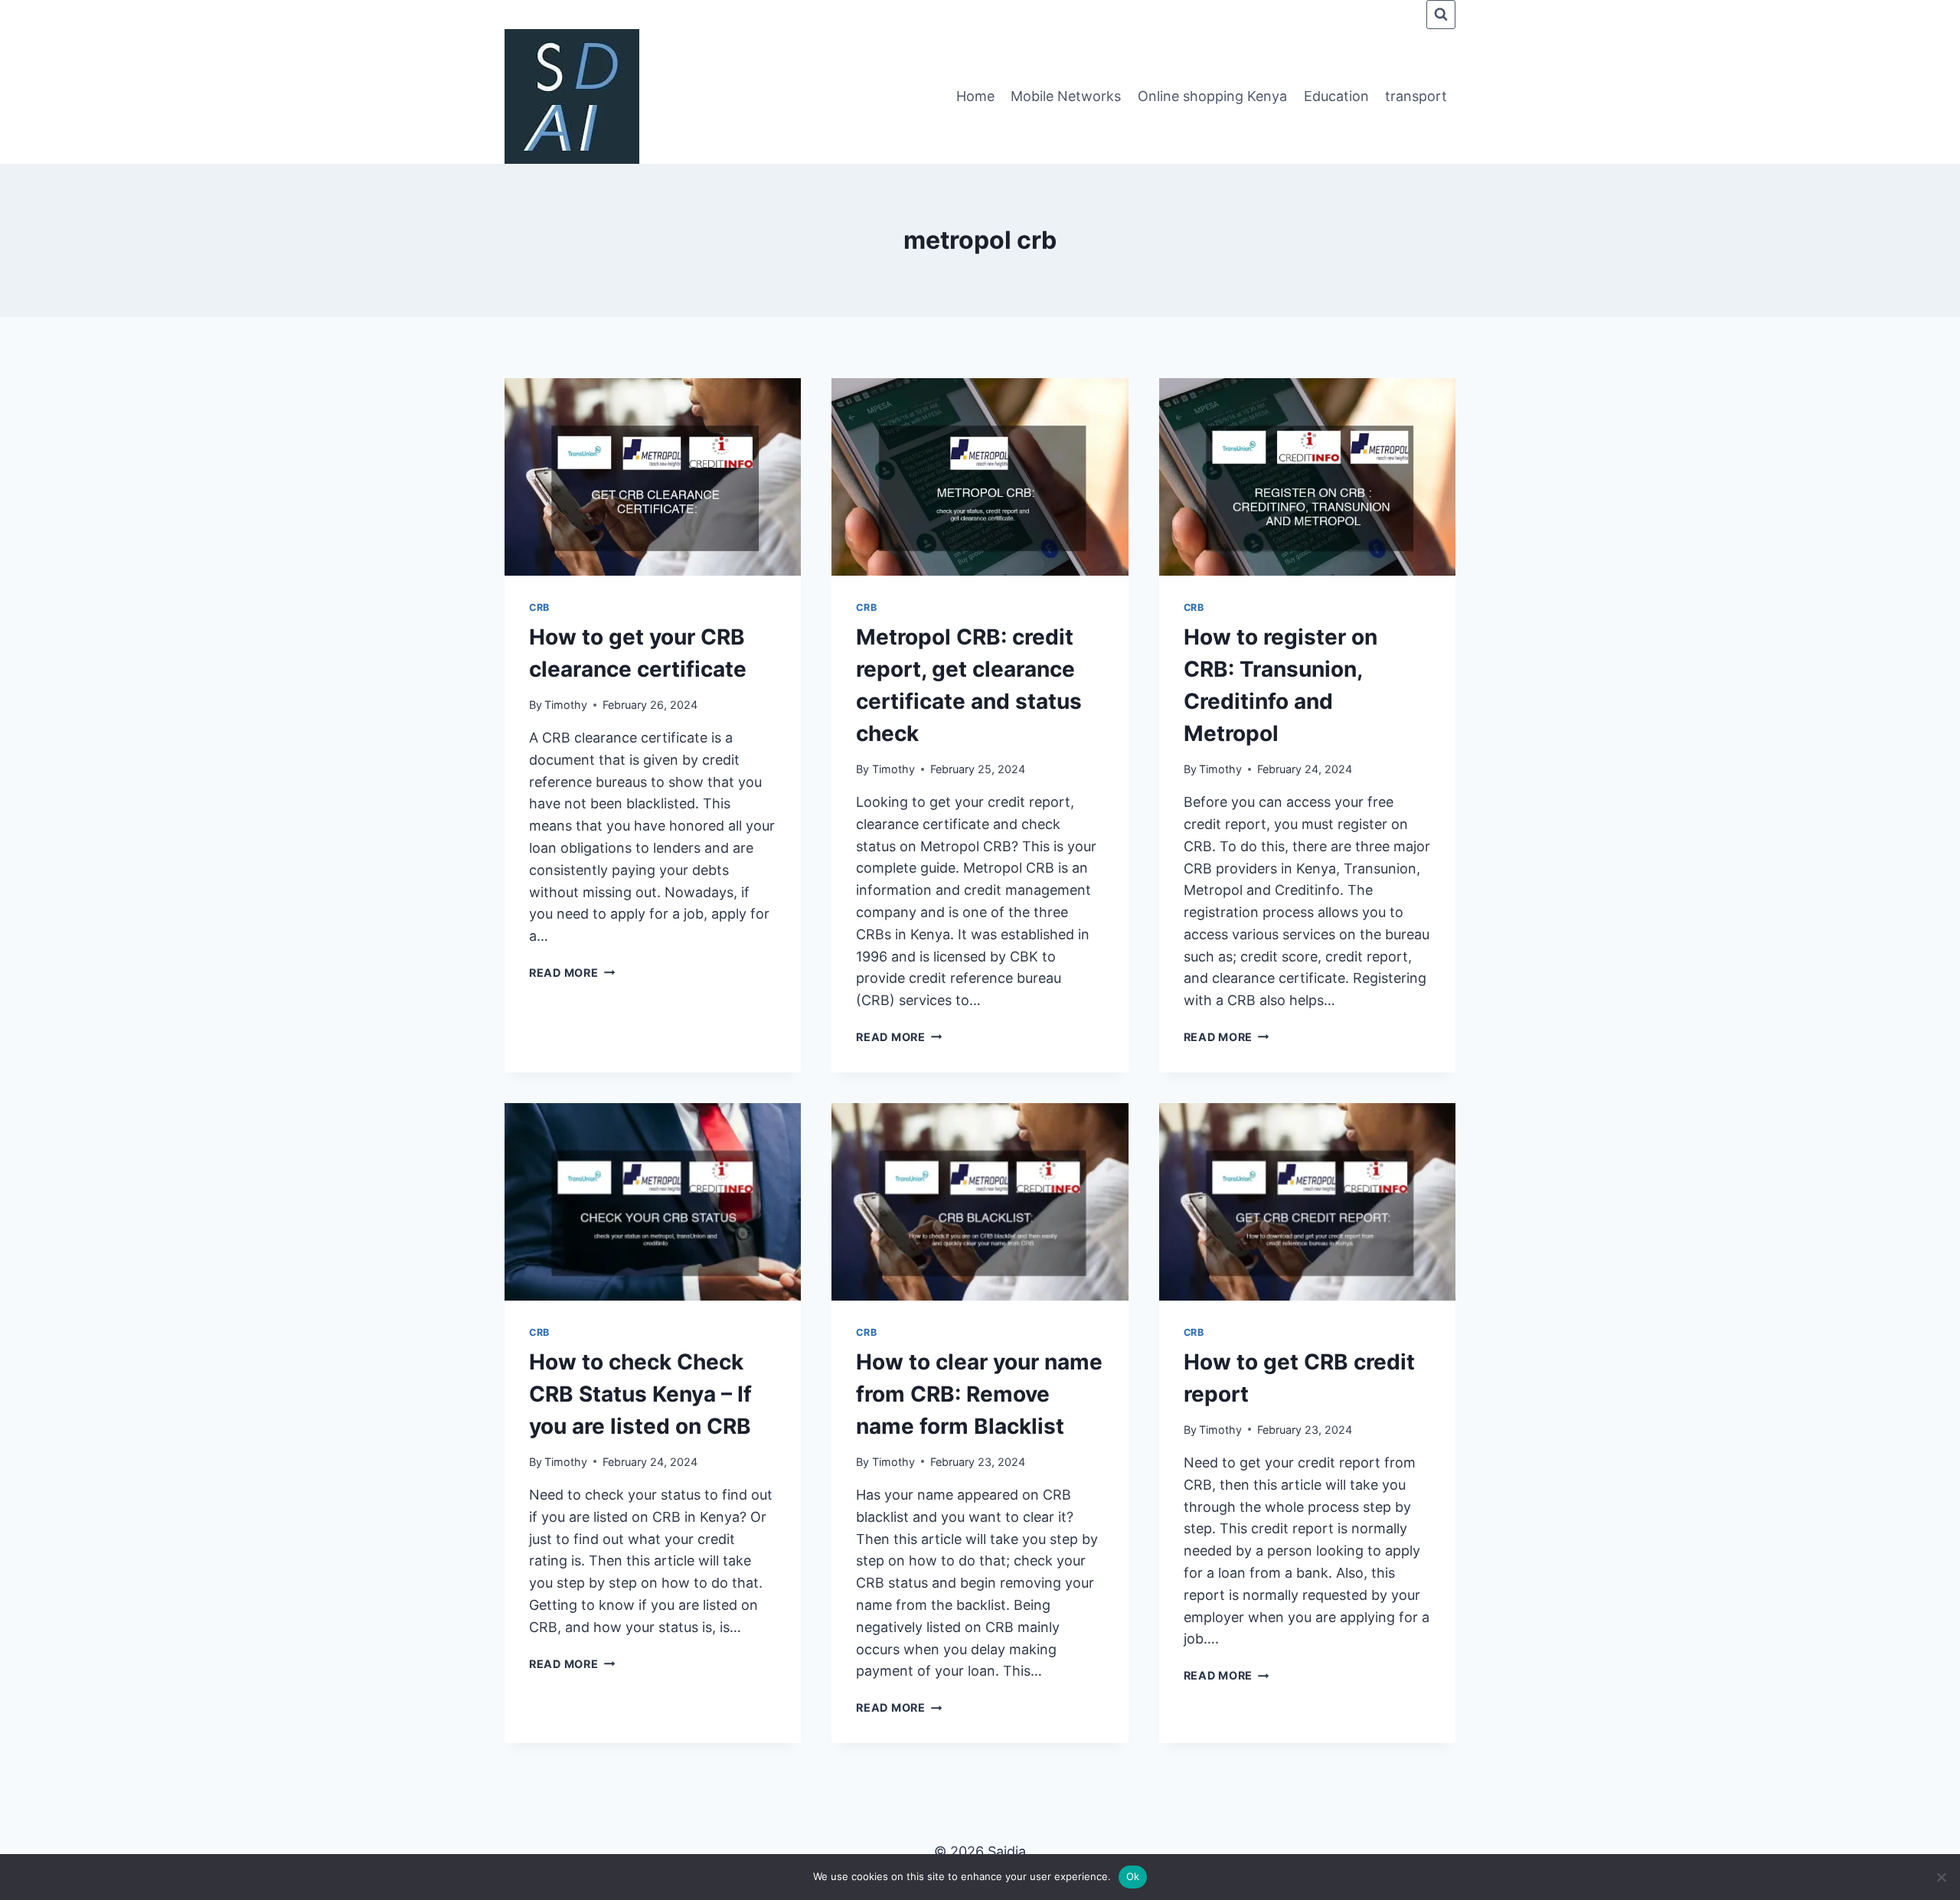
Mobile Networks (1066, 96)
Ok (1133, 1876)
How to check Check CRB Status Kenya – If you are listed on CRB (640, 1394)
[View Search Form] (1441, 15)
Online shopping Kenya (1212, 96)
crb (539, 607)
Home (975, 96)
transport (1416, 96)
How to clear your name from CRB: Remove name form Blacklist (979, 1394)
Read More (572, 973)
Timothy (566, 705)
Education (1336, 96)
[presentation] (653, 477)
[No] (1941, 1877)
